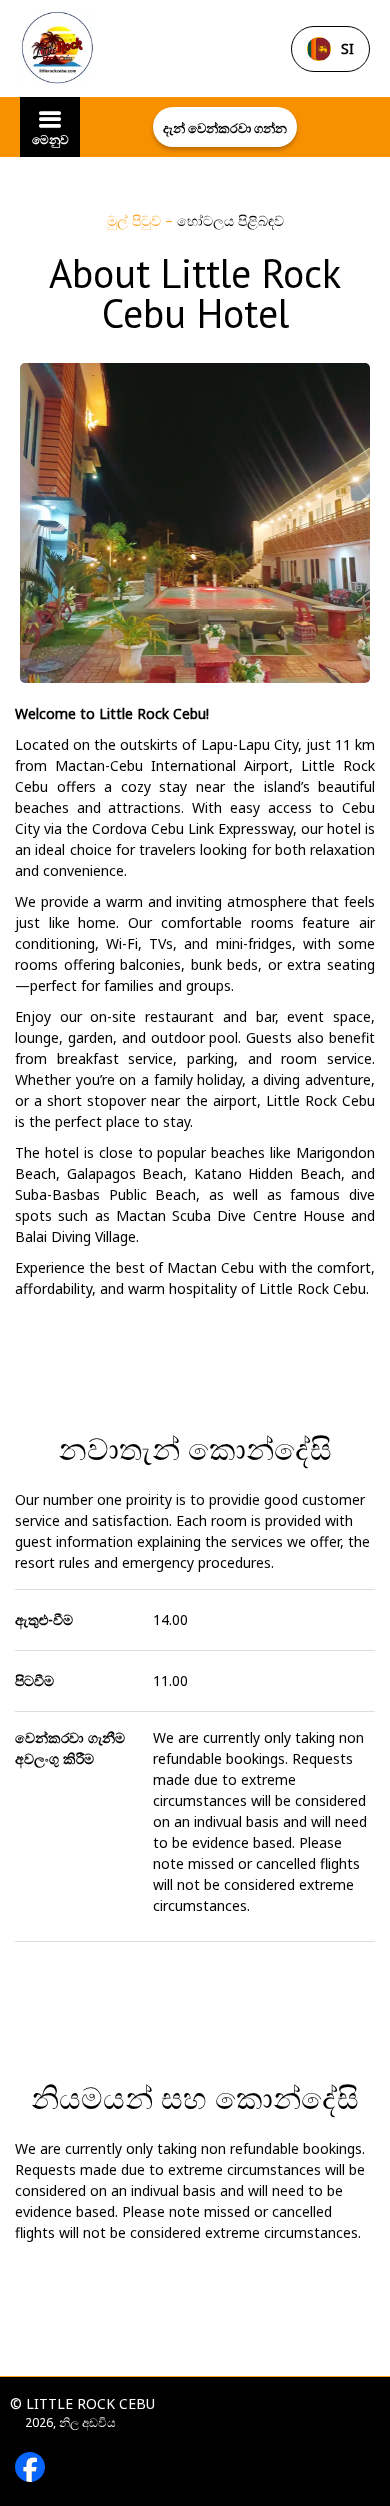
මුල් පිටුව (136, 220)
